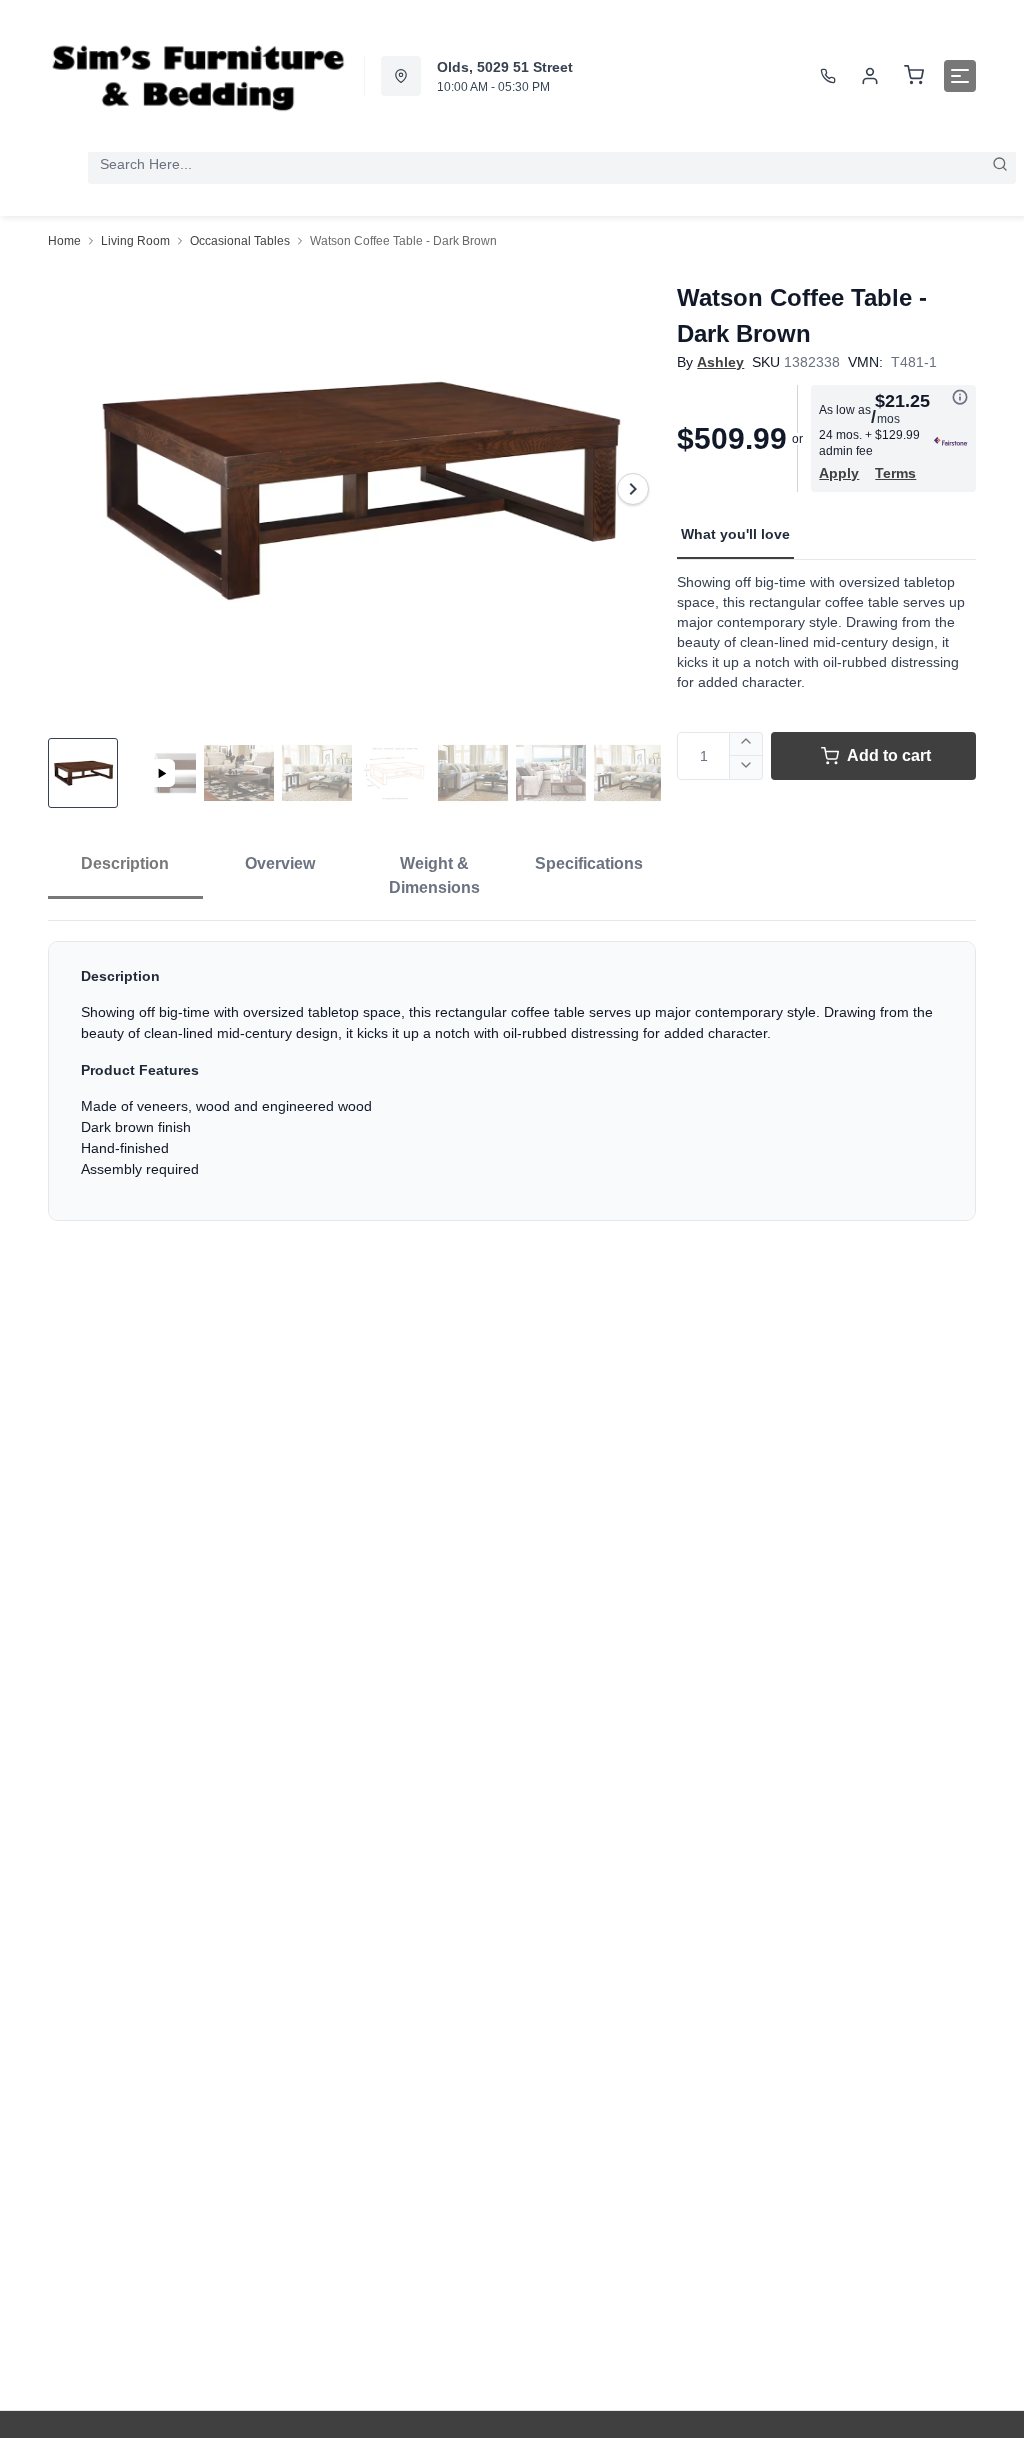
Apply (839, 473)
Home (64, 241)
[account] (870, 76)
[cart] (914, 76)
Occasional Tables (240, 241)
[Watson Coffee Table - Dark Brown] (354, 489)
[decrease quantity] (746, 768)
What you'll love (735, 534)
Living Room (135, 241)
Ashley (720, 362)
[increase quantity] (746, 744)
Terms (895, 473)
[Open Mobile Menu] (960, 76)
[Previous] (76, 489)
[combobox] (552, 164)
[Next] (633, 489)
